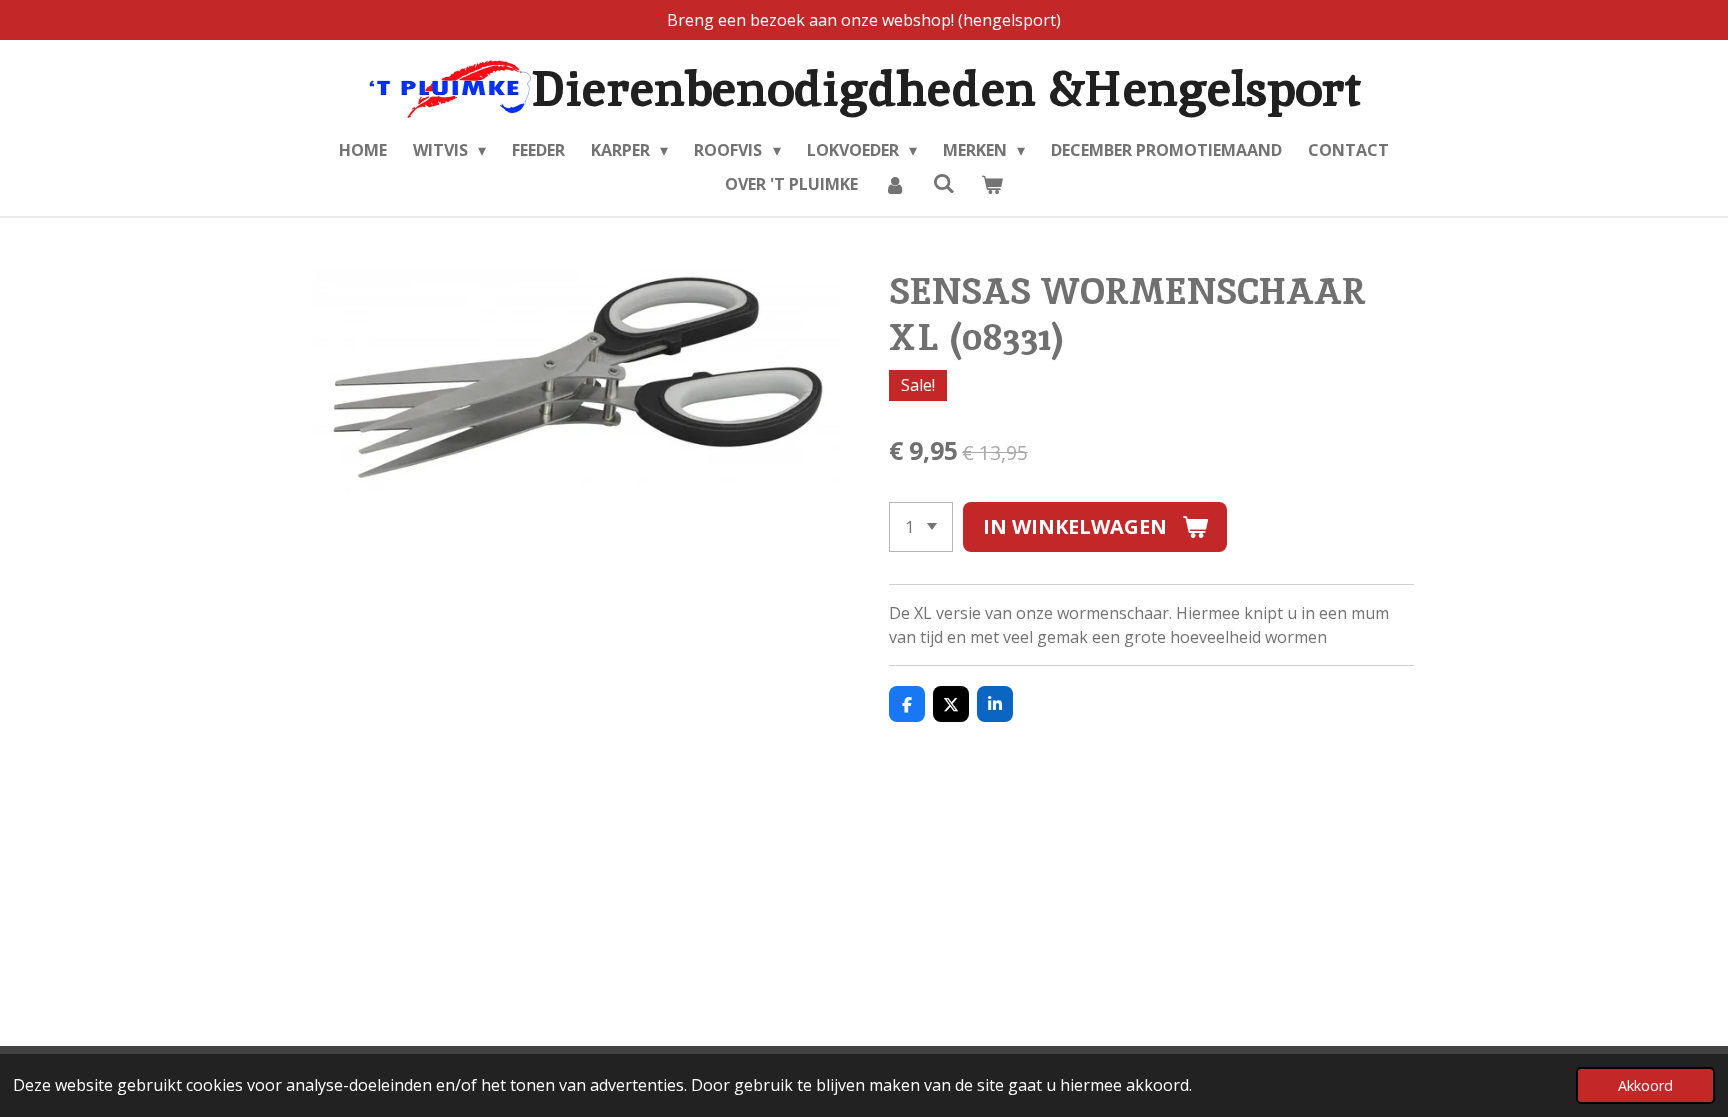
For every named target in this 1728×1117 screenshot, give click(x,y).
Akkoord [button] (1645, 1085)
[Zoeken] (943, 183)
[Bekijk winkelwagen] (992, 184)
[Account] (895, 184)
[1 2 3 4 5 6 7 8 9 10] (921, 527)
